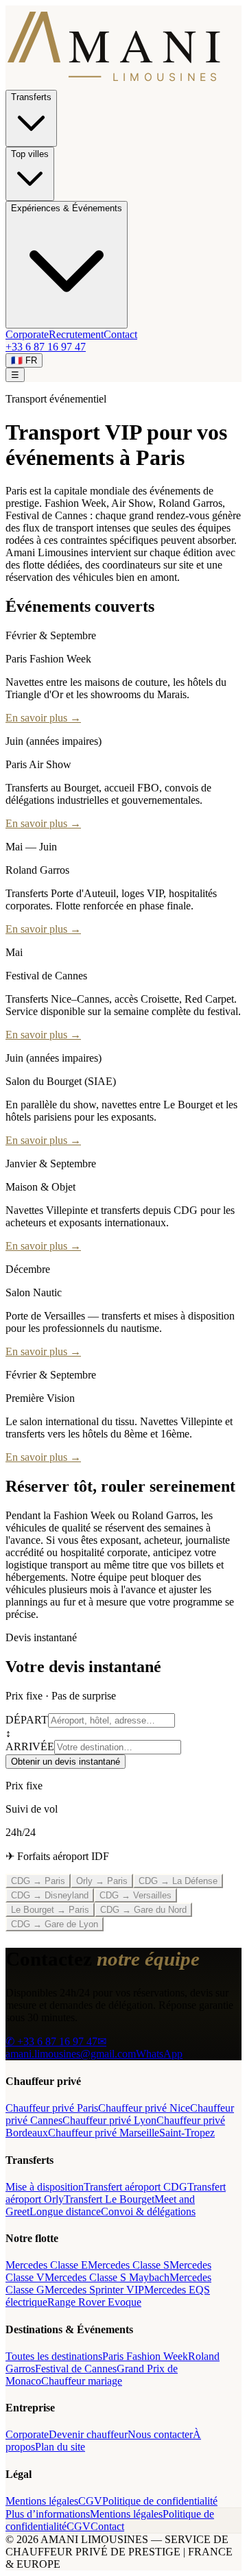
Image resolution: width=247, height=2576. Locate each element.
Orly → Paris (102, 1881)
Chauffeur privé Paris (52, 2108)
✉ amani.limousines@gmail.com (71, 2048)
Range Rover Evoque (94, 2302)
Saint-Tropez (187, 2133)
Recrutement (76, 334)
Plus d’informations (48, 2514)
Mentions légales (42, 2501)
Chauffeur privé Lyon (109, 2120)
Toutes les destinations (54, 2356)
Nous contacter (160, 2434)
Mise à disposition (45, 2187)
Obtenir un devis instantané (66, 1762)
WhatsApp (159, 2054)
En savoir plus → (43, 718)
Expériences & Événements (67, 208)
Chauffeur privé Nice (144, 2108)
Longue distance (65, 2211)
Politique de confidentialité (160, 2501)
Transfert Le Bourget (109, 2199)
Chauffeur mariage (82, 2381)
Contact (120, 334)
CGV (90, 2501)
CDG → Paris (38, 1881)
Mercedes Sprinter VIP (94, 2290)
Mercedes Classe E (47, 2265)
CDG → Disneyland (50, 1895)
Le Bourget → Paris (50, 1910)
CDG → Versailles (136, 1895)
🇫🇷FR (24, 360)
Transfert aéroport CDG (136, 2187)
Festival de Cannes (76, 2369)
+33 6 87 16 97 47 (46, 347)
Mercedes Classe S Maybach (107, 2277)
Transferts (31, 97)
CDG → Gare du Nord (143, 1910)
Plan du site (60, 2447)
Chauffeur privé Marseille (104, 2133)
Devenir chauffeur (88, 2434)
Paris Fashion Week (145, 2356)
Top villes (30, 154)
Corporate (27, 334)
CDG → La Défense (178, 1881)
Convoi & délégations (148, 2211)
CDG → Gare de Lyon (55, 1924)
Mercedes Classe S (129, 2265)
